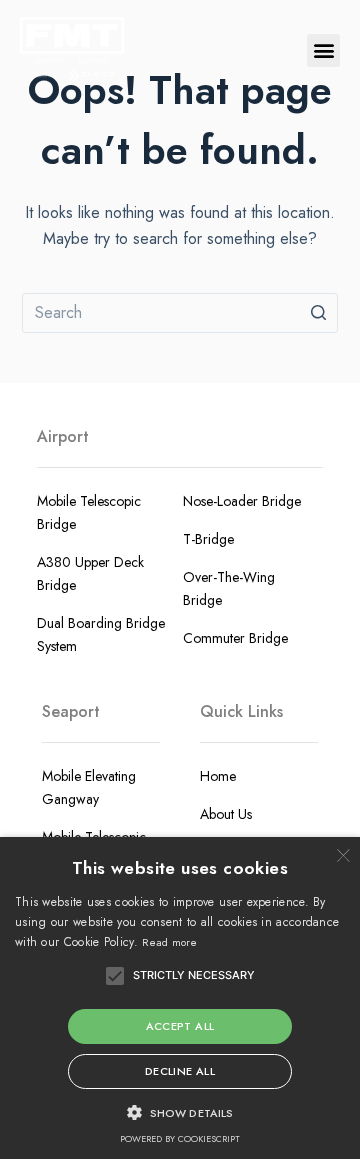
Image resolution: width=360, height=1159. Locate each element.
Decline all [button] (180, 1071)
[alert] (180, 998)
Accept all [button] (180, 1026)
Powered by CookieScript (180, 1138)
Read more (169, 942)
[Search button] (318, 313)
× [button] (342, 854)
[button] (323, 50)
